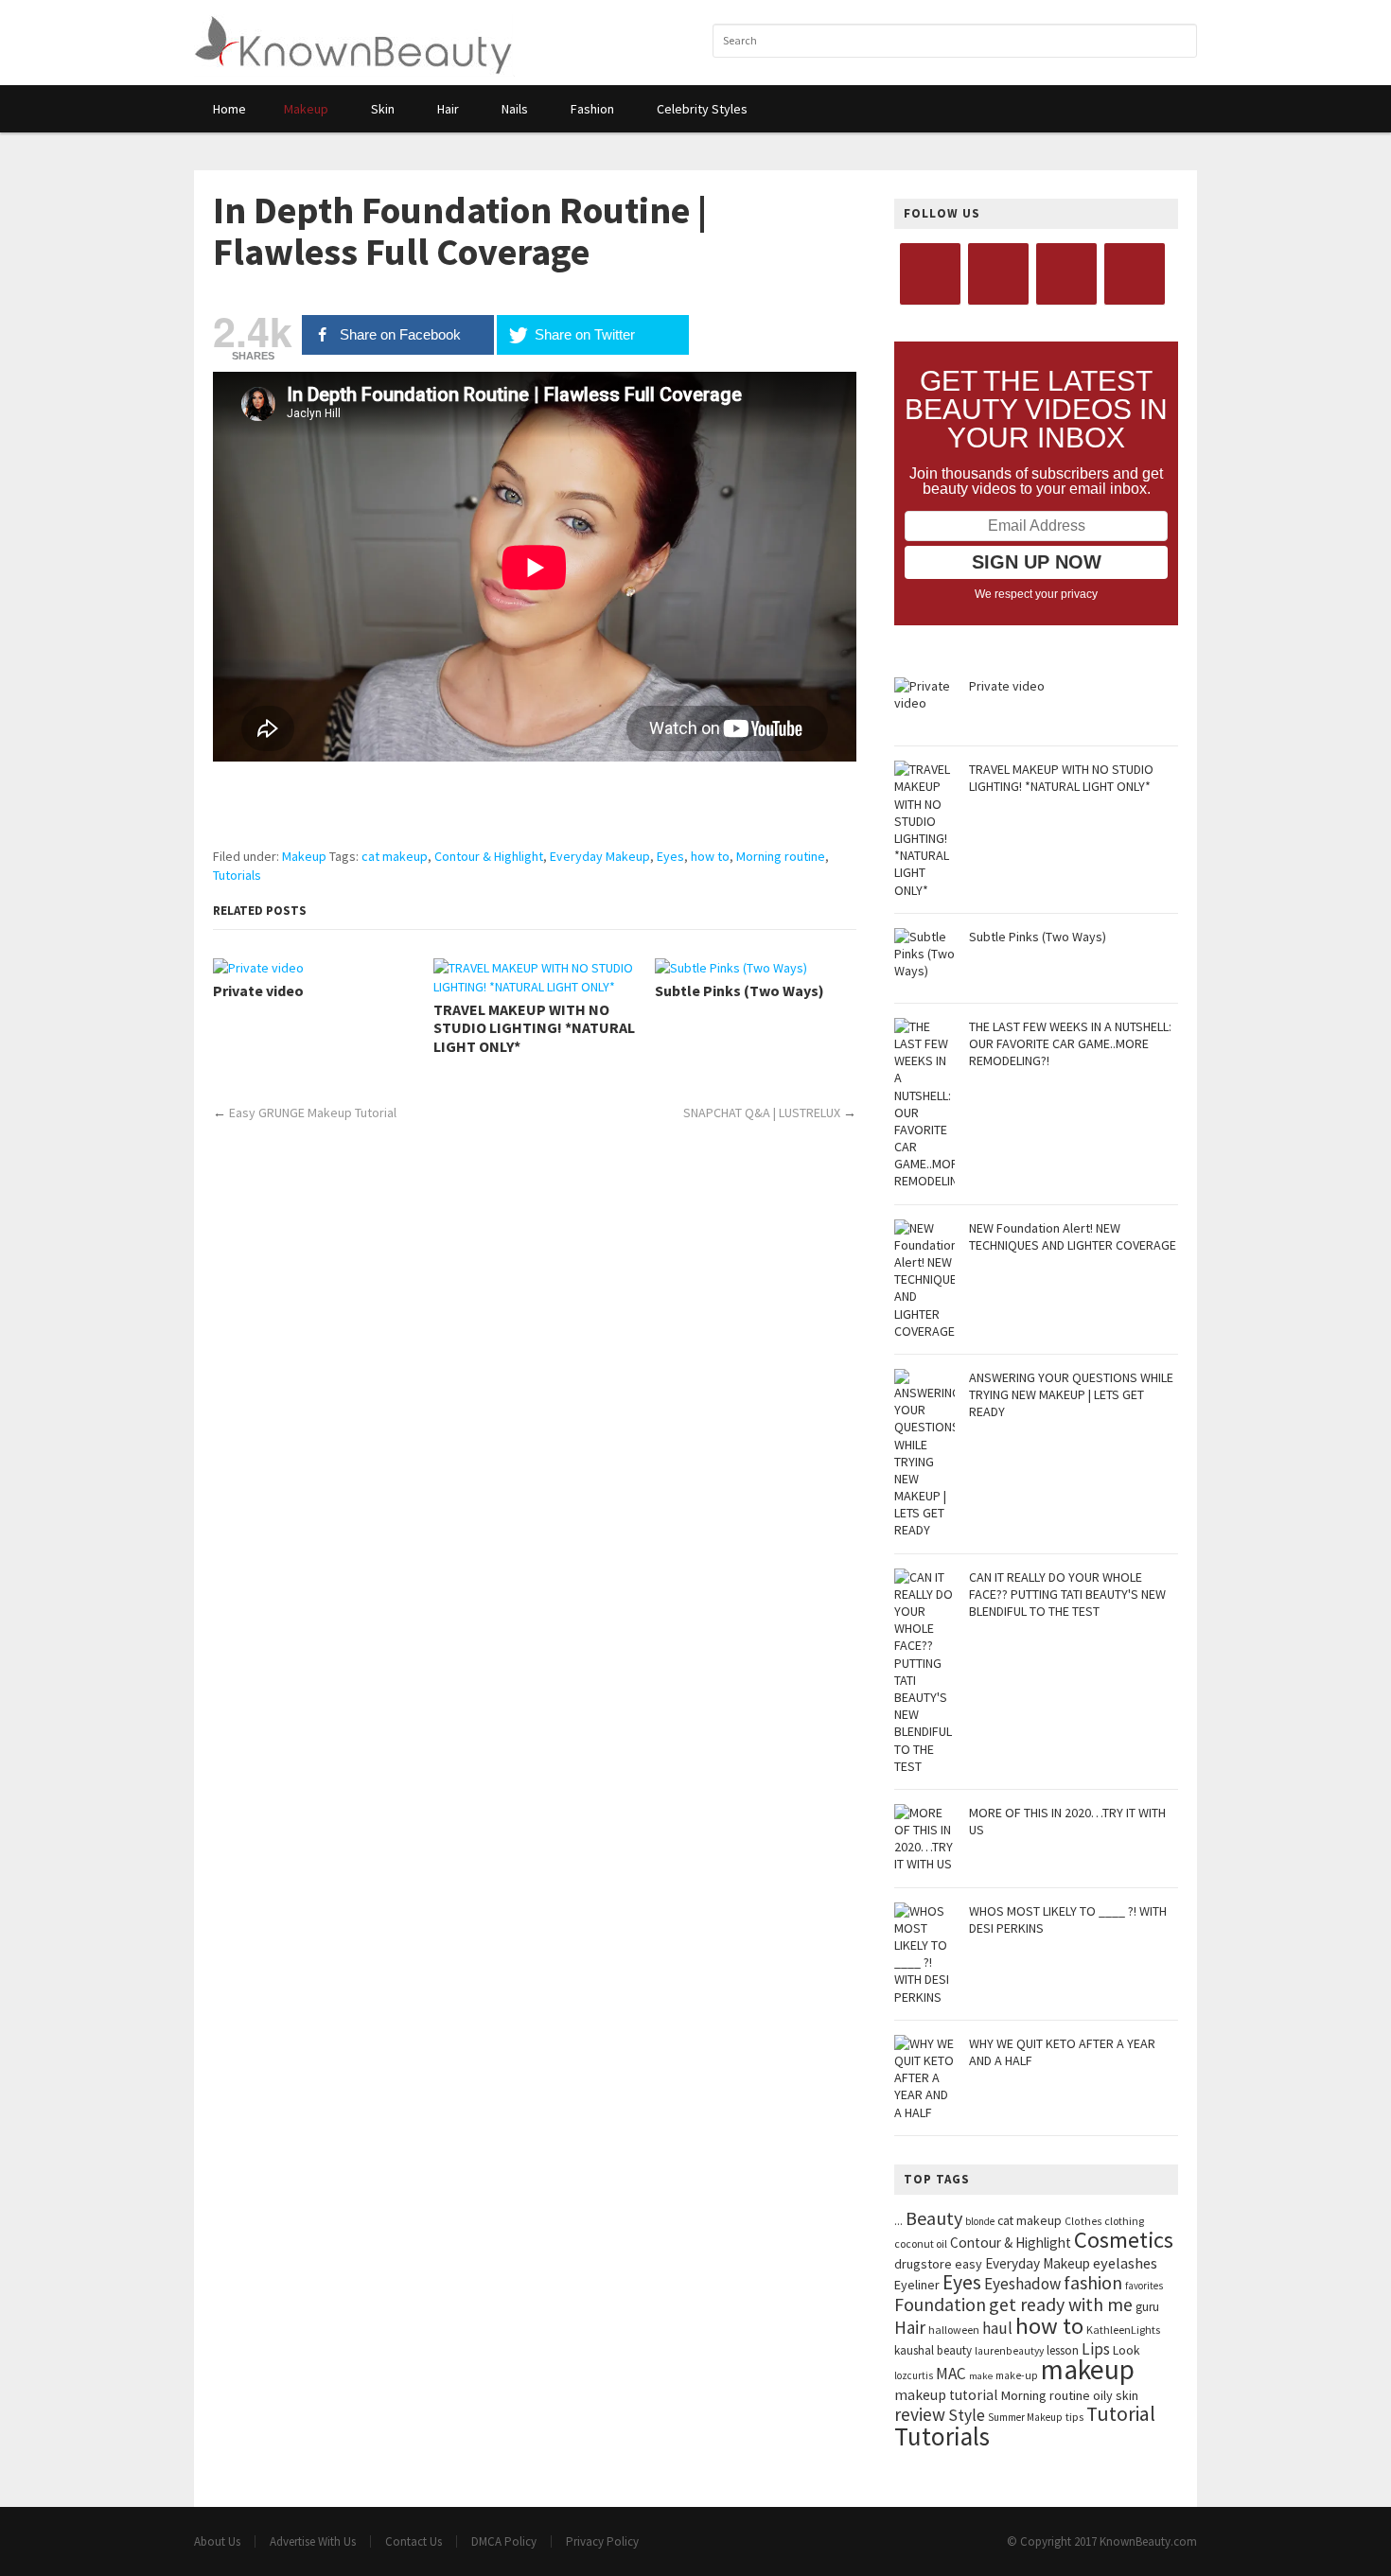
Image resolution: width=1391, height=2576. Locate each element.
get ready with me (1061, 2304)
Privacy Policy (602, 2541)
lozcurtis (914, 2375)
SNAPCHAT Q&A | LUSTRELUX (762, 1113)
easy (968, 2264)
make (981, 2376)
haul (997, 2328)
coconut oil (921, 2243)
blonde (980, 2221)
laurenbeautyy (1009, 2351)
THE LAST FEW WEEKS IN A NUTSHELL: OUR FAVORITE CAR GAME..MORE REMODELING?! (1070, 1043)
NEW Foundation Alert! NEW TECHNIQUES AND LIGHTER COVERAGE (1073, 1236)
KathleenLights (1123, 2330)
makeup (1088, 2369)
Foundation (940, 2304)
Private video (258, 991)
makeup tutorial (946, 2395)
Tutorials (237, 875)
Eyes (670, 856)
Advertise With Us (313, 2541)
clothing (1124, 2221)
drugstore (923, 2264)
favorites (1144, 2286)
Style (967, 2415)
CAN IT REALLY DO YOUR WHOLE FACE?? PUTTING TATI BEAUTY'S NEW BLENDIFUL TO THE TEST (1067, 1594)
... (898, 2221)
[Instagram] (1066, 274)
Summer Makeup (1025, 2417)
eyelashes (1125, 2263)
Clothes (1083, 2221)
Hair (910, 2327)
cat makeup (395, 856)
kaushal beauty (933, 2350)
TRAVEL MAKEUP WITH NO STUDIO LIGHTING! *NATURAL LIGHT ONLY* (534, 1028)
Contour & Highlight (489, 856)
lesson (1063, 2350)
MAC (951, 2374)
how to (710, 856)
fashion (1093, 2282)
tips (1074, 2417)
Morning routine (781, 856)
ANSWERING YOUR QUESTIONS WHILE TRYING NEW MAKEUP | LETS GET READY (1071, 1394)
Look (1127, 2350)
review (920, 2414)
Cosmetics (1124, 2240)
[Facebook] (930, 274)
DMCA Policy (504, 2541)
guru (1147, 2307)
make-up (1017, 2375)
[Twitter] (998, 274)
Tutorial (1121, 2414)
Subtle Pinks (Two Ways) (740, 991)
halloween (954, 2330)
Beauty (934, 2218)
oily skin (1116, 2395)
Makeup (304, 856)
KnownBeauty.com (1148, 2541)
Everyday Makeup (600, 856)
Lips (1096, 2349)
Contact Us (414, 2541)
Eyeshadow (1022, 2284)
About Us (217, 2541)
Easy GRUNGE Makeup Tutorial (313, 1113)
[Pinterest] (1135, 274)
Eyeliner (917, 2285)
